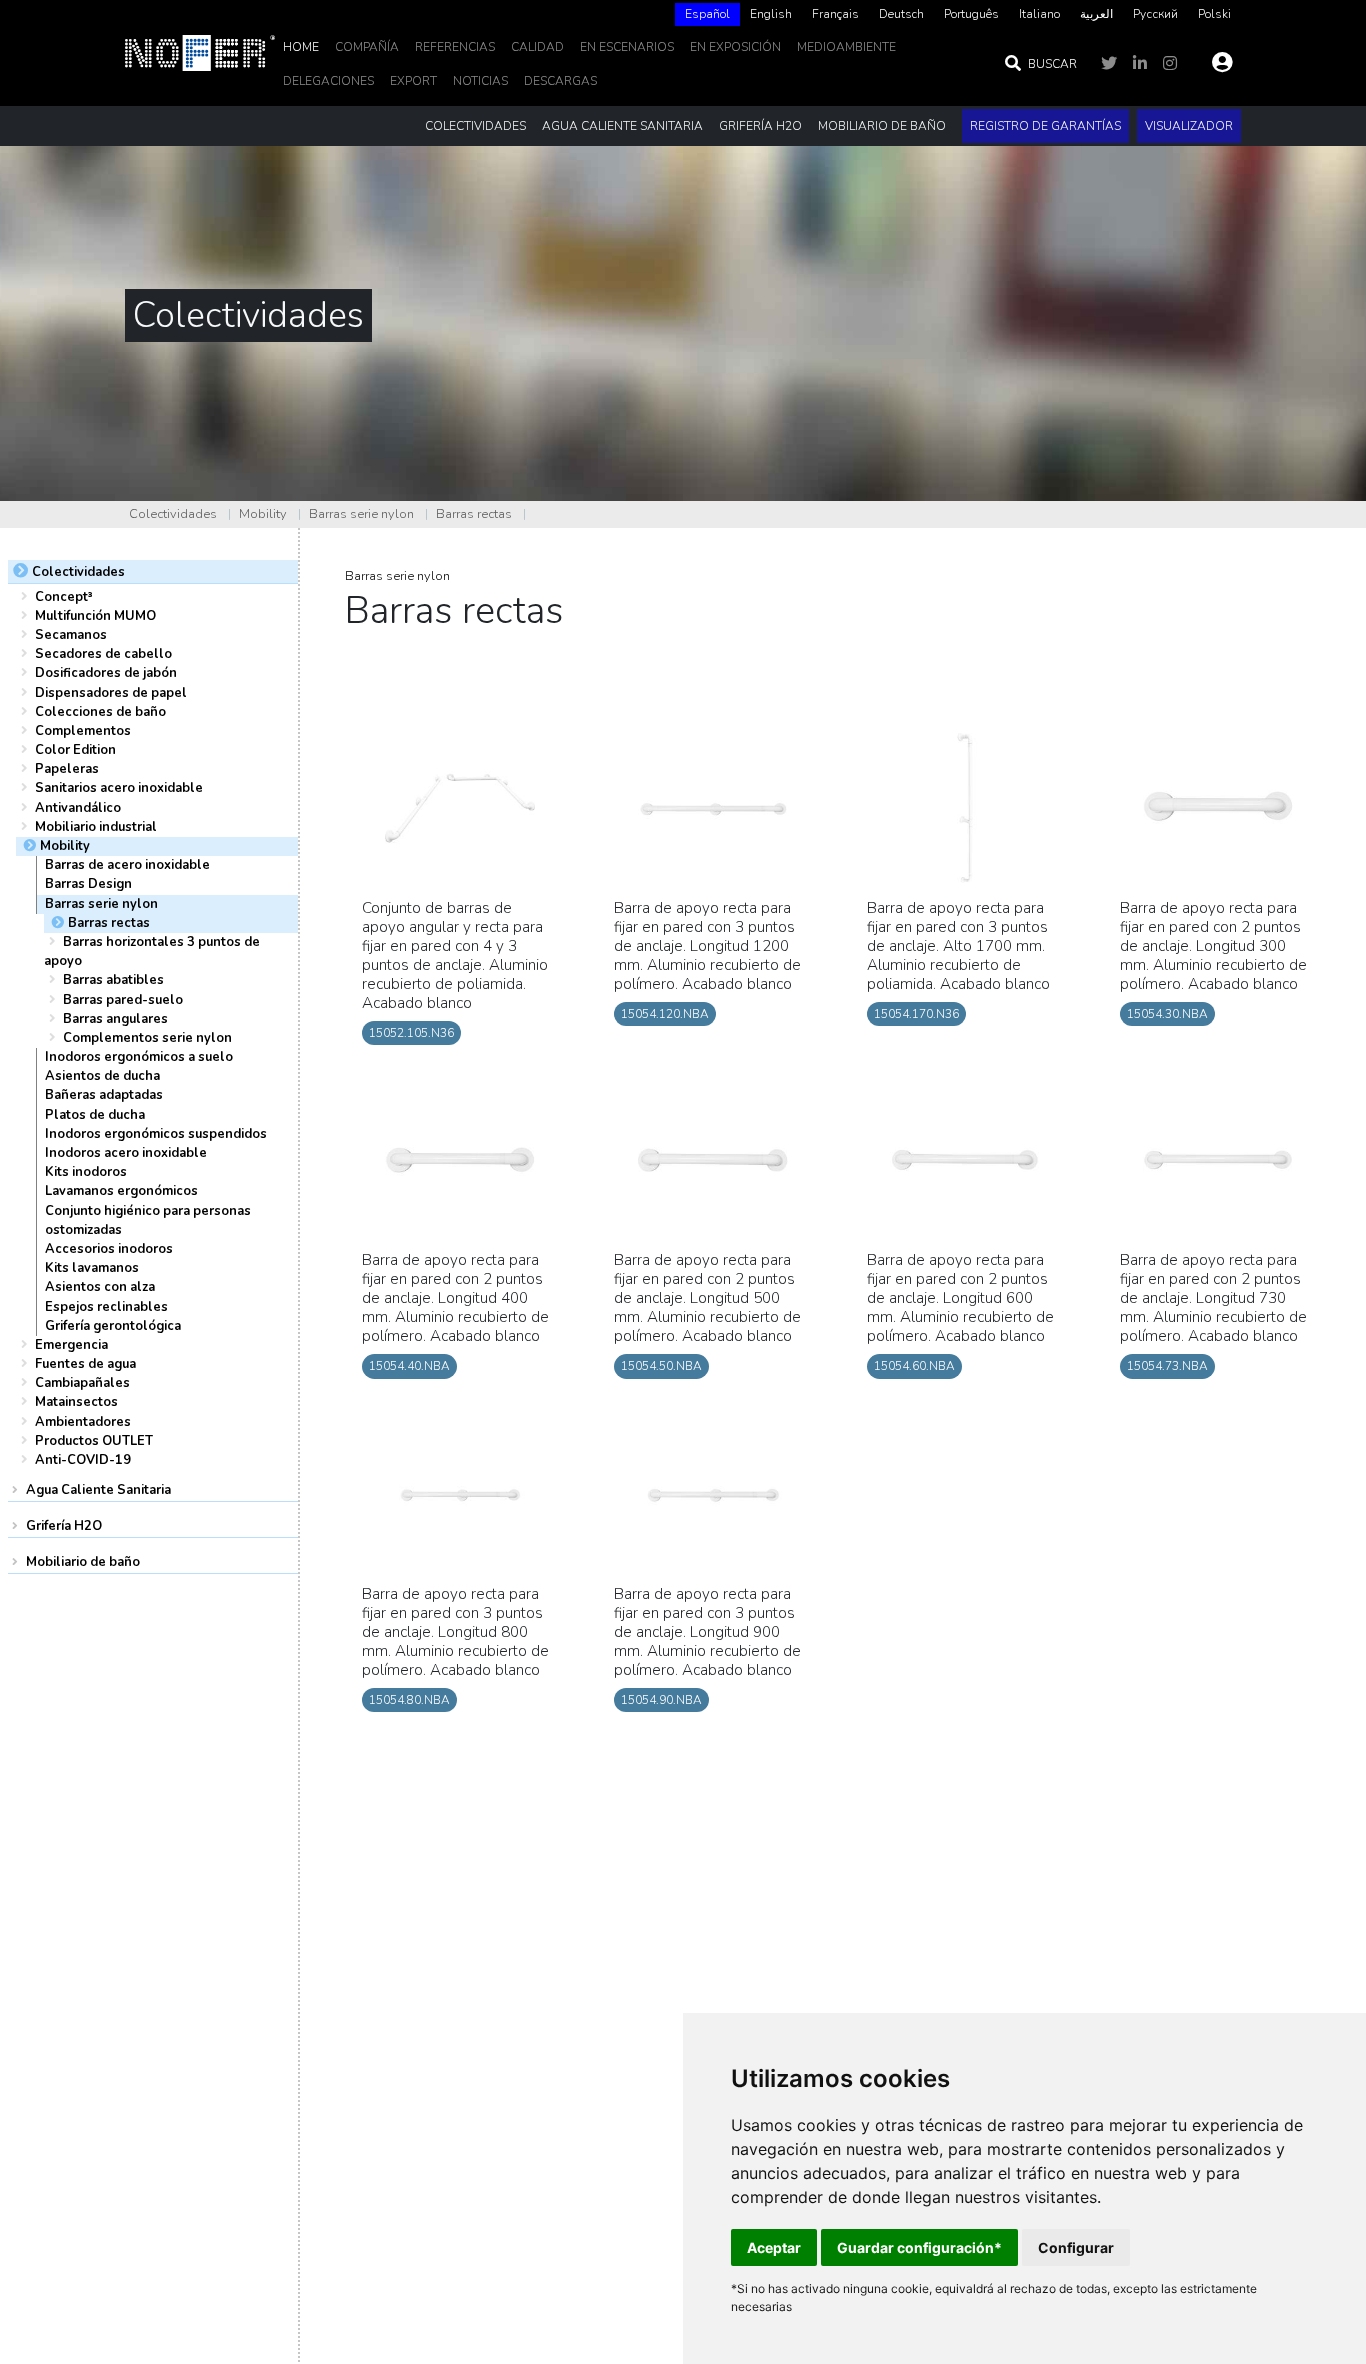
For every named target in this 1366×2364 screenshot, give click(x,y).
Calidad (537, 47)
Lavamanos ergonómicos (121, 1191)
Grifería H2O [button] (760, 126)
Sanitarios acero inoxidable (119, 788)
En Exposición (735, 47)
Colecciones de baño (100, 712)
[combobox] (707, 14)
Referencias (455, 47)
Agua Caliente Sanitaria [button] (622, 126)
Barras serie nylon (361, 514)
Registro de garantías (1045, 126)
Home (301, 47)
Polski (1214, 14)
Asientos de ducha (102, 1076)
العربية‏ (1096, 14)
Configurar (1076, 2247)
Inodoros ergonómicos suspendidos (156, 1134)
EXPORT (413, 81)
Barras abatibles (113, 980)
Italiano (1039, 14)
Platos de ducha (95, 1115)
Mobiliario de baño (83, 1562)
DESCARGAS (560, 81)
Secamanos (71, 635)
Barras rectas (474, 514)
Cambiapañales (82, 1383)
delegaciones (328, 81)
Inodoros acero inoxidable (126, 1153)
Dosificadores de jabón (106, 673)
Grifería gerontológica (113, 1326)
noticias (480, 81)
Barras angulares (115, 1019)
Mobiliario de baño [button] (882, 126)
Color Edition (75, 750)
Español (707, 14)
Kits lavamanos (92, 1268)
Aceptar (774, 2247)
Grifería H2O (64, 1526)
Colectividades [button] (475, 126)
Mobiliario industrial (96, 827)
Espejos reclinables (106, 1307)
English (771, 14)
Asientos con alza (100, 1287)
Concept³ (64, 597)
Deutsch (901, 14)
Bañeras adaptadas (104, 1095)
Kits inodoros (86, 1172)
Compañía (367, 47)
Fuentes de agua (85, 1364)
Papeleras (67, 769)
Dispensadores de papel (111, 693)
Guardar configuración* (919, 2247)
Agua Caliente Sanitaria (98, 1490)
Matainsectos (76, 1402)
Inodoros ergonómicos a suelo (139, 1057)
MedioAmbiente (846, 47)
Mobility (263, 514)
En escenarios (627, 47)
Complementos (83, 731)
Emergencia (71, 1345)
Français (835, 14)
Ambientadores (83, 1422)
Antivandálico (78, 808)
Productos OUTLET (94, 1441)
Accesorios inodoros (109, 1249)
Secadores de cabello (103, 654)
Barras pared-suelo (123, 1000)
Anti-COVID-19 (83, 1460)
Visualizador (1189, 126)
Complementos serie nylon (147, 1038)
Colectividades (173, 514)
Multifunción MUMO (95, 616)
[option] (771, 14)
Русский (1155, 14)
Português (971, 14)
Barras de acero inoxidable (127, 865)
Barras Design (88, 884)
